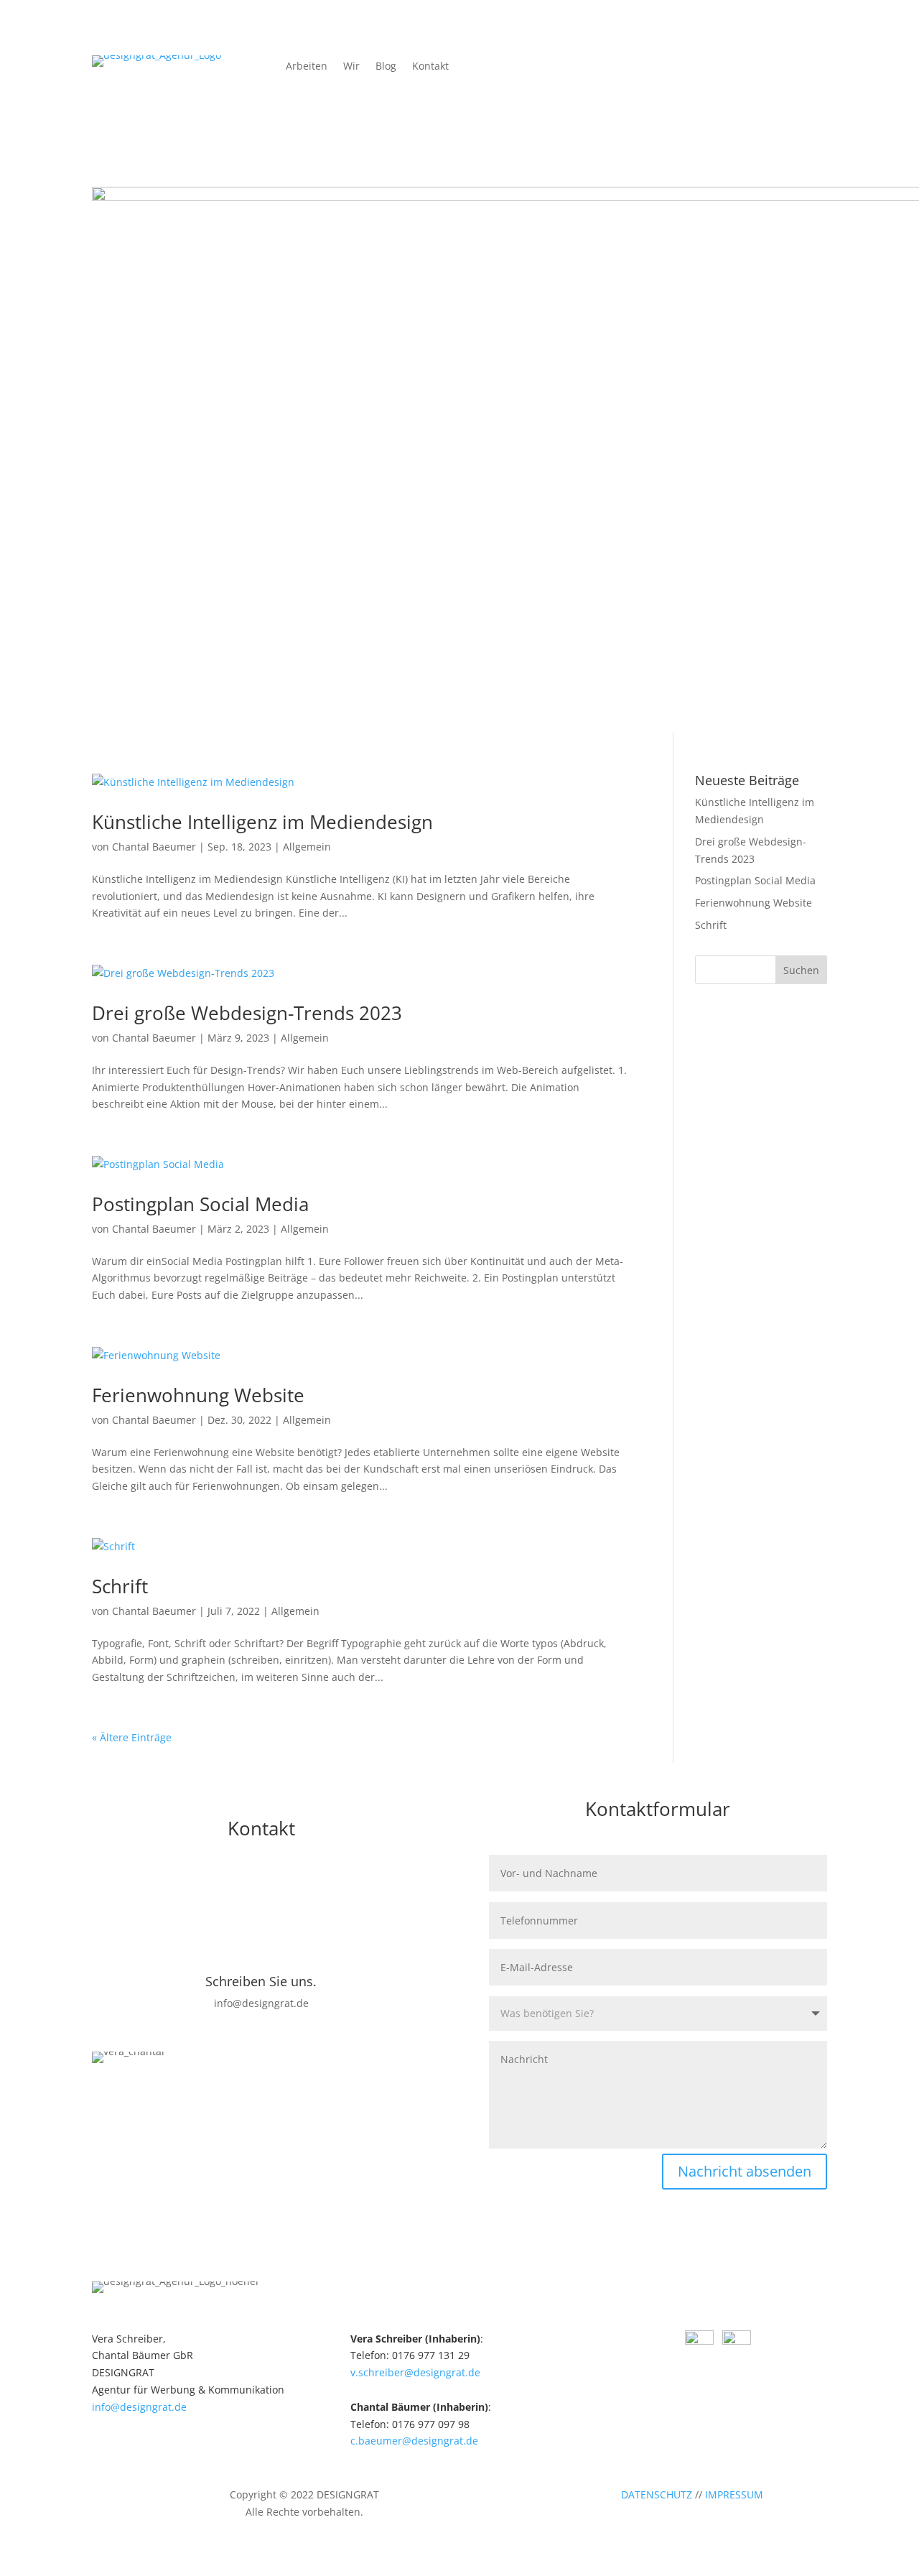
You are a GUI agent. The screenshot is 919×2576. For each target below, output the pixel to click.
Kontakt (430, 67)
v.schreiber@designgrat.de (415, 2372)
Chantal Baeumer (154, 847)
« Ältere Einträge (132, 1737)
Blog (386, 67)
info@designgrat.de (139, 2407)
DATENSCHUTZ (657, 2494)
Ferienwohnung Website (198, 1395)
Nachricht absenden (745, 2171)
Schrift (120, 1586)
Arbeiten (307, 67)
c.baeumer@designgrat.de (414, 2441)
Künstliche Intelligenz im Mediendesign (262, 822)
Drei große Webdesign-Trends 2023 (247, 1013)
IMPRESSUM (734, 2494)
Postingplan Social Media (200, 1204)
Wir (351, 67)
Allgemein (307, 847)
